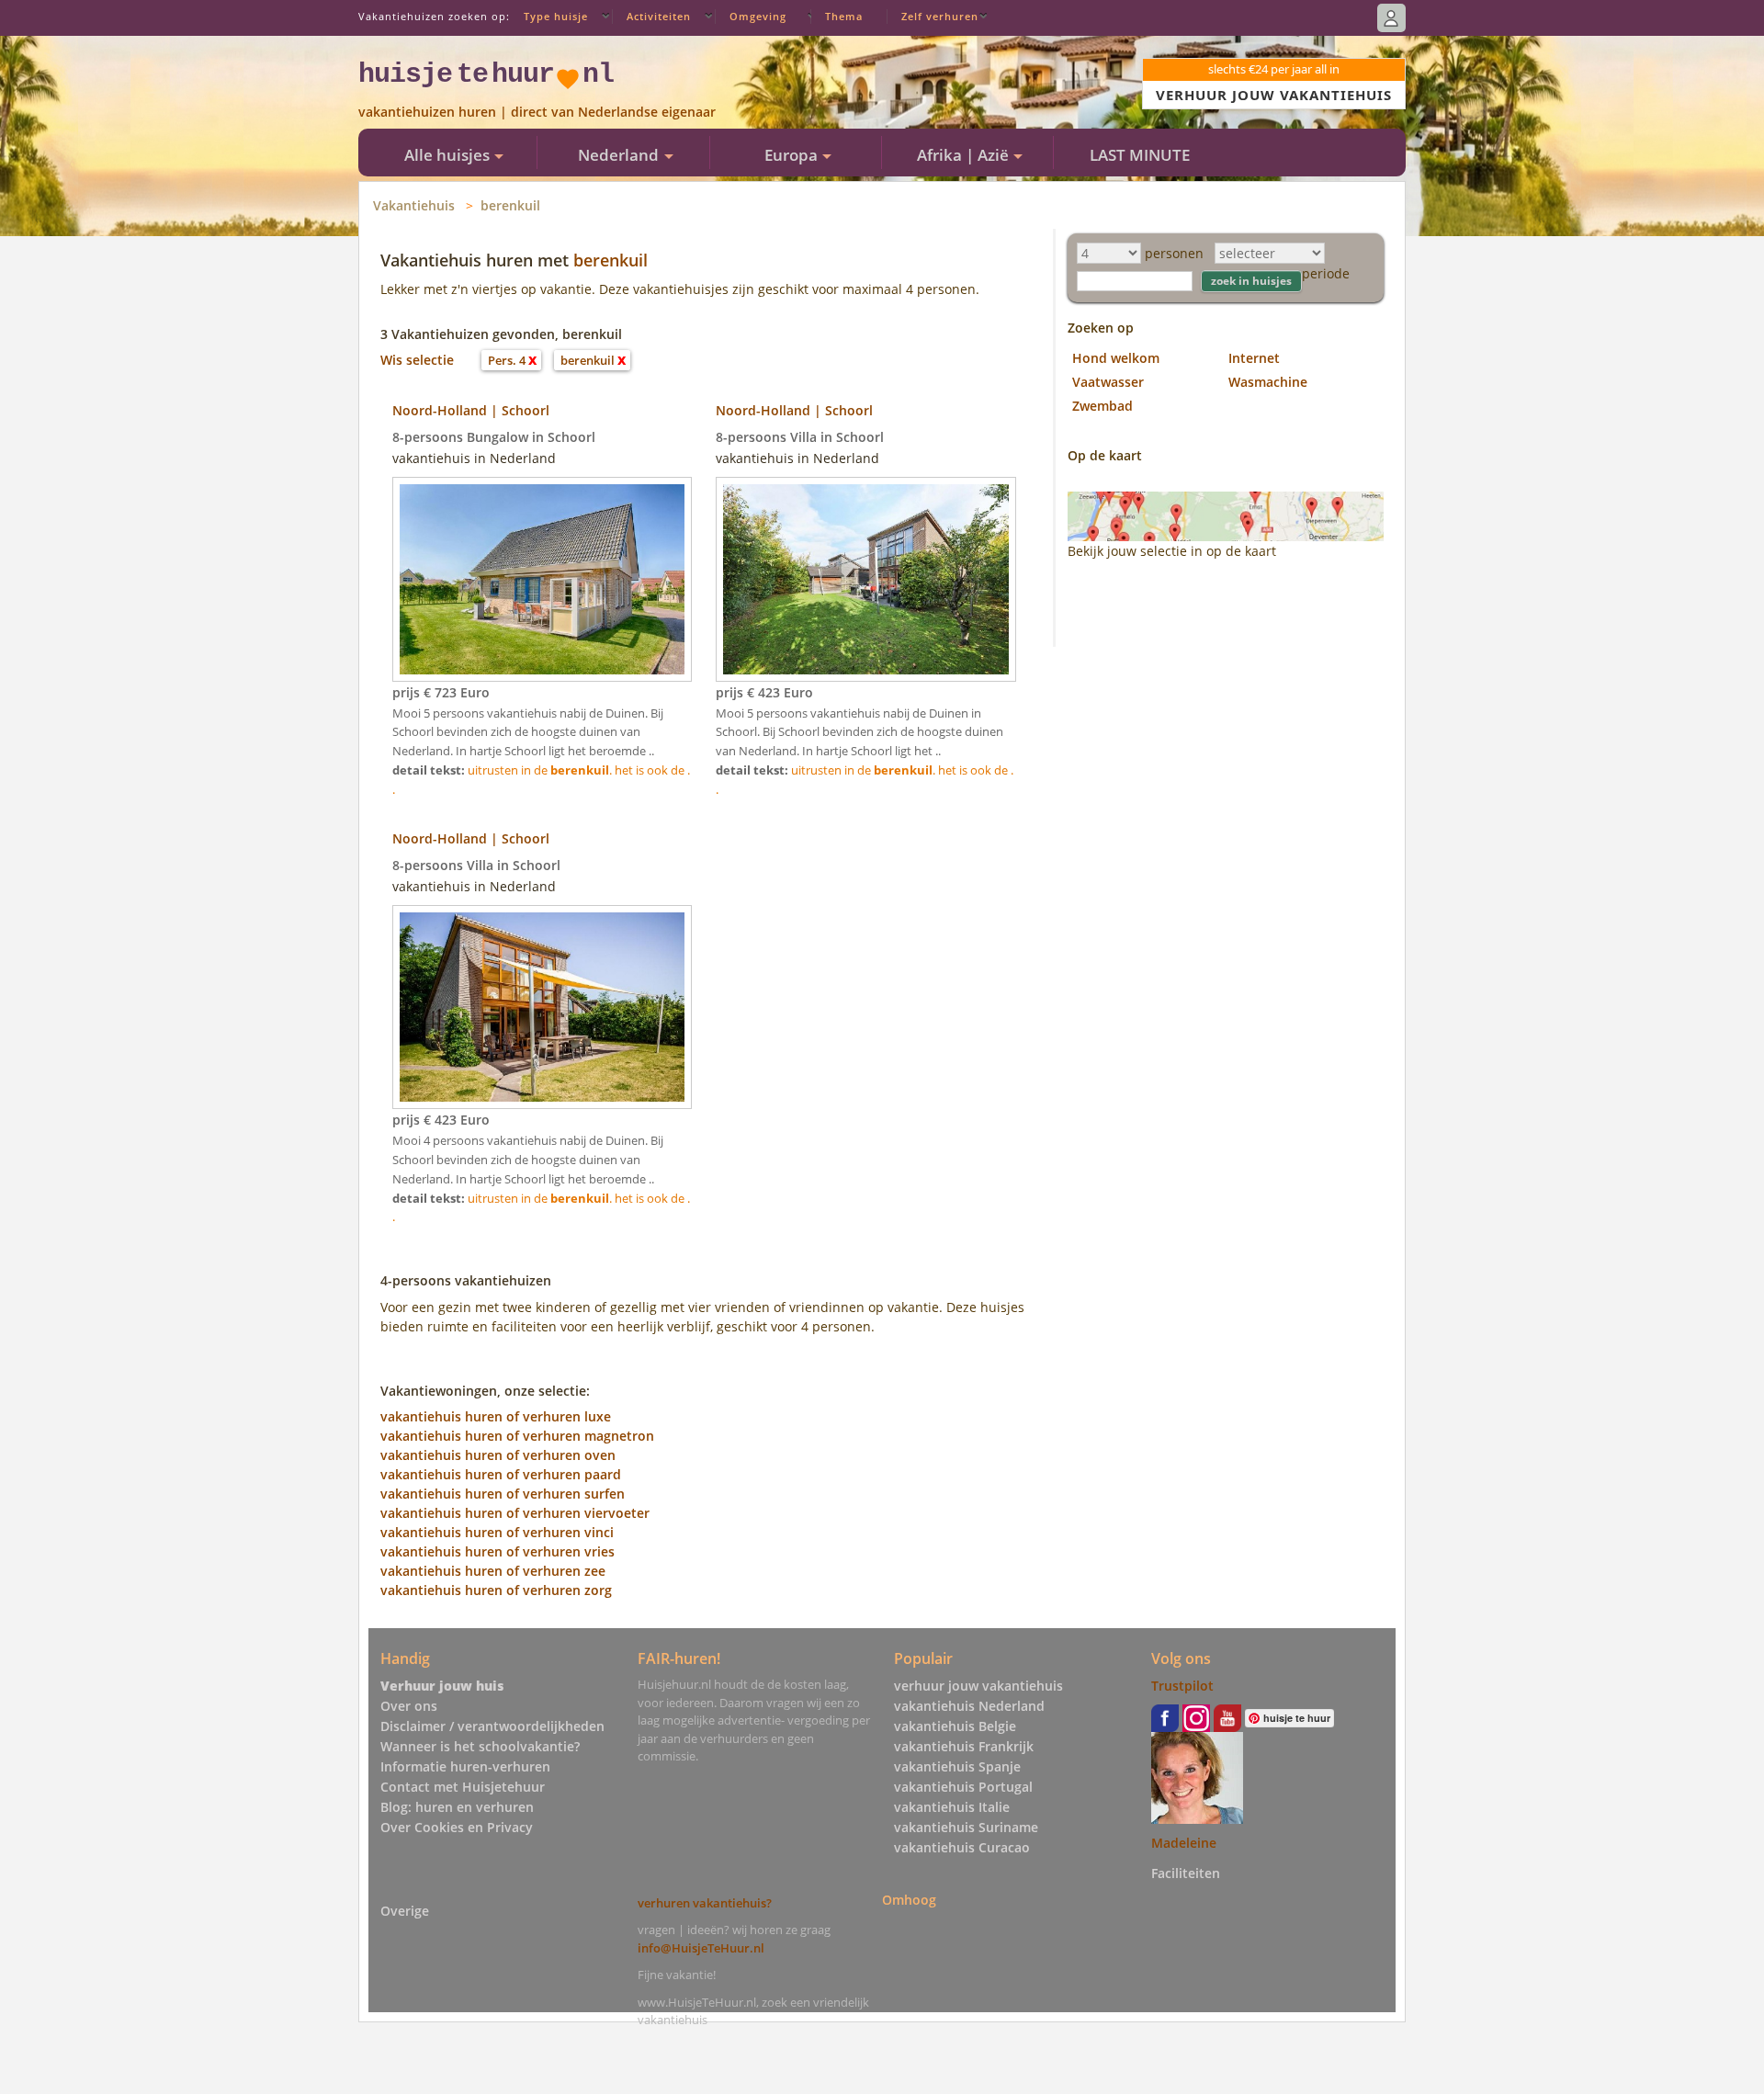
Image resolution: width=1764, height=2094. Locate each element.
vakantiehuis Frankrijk (964, 1746)
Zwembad (1102, 406)
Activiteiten (659, 16)
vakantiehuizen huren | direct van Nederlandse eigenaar (537, 112)
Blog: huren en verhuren (457, 1807)
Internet (1254, 358)
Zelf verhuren (940, 16)
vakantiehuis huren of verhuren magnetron (517, 1436)
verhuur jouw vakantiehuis (978, 1686)
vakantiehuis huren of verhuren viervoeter (515, 1513)
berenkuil (510, 205)
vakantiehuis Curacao (962, 1847)
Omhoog (909, 1900)
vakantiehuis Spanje (957, 1766)
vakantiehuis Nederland (969, 1706)
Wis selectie (417, 360)
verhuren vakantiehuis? (705, 1903)
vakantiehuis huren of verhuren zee (493, 1571)
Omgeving (758, 16)
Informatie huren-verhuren (465, 1766)
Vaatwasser (1108, 382)
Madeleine (1184, 1843)
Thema (844, 16)
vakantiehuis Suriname (966, 1827)
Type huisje (556, 16)
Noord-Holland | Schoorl (471, 410)
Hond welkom (1116, 358)
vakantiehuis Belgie (955, 1726)
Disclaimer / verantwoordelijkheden (492, 1726)
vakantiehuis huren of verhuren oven (498, 1455)
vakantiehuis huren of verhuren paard (501, 1474)
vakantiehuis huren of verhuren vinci (497, 1532)
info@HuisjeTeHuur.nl (701, 1948)
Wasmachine (1268, 382)
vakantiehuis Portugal (963, 1787)
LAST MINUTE (1140, 155)
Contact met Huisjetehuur (463, 1787)
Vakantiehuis (414, 205)
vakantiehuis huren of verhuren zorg (496, 1590)
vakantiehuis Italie (952, 1807)
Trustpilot (1182, 1686)
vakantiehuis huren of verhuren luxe (496, 1416)
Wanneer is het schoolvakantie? (480, 1746)
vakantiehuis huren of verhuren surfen (503, 1494)
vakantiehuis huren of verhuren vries (498, 1551)
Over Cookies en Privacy (457, 1827)
